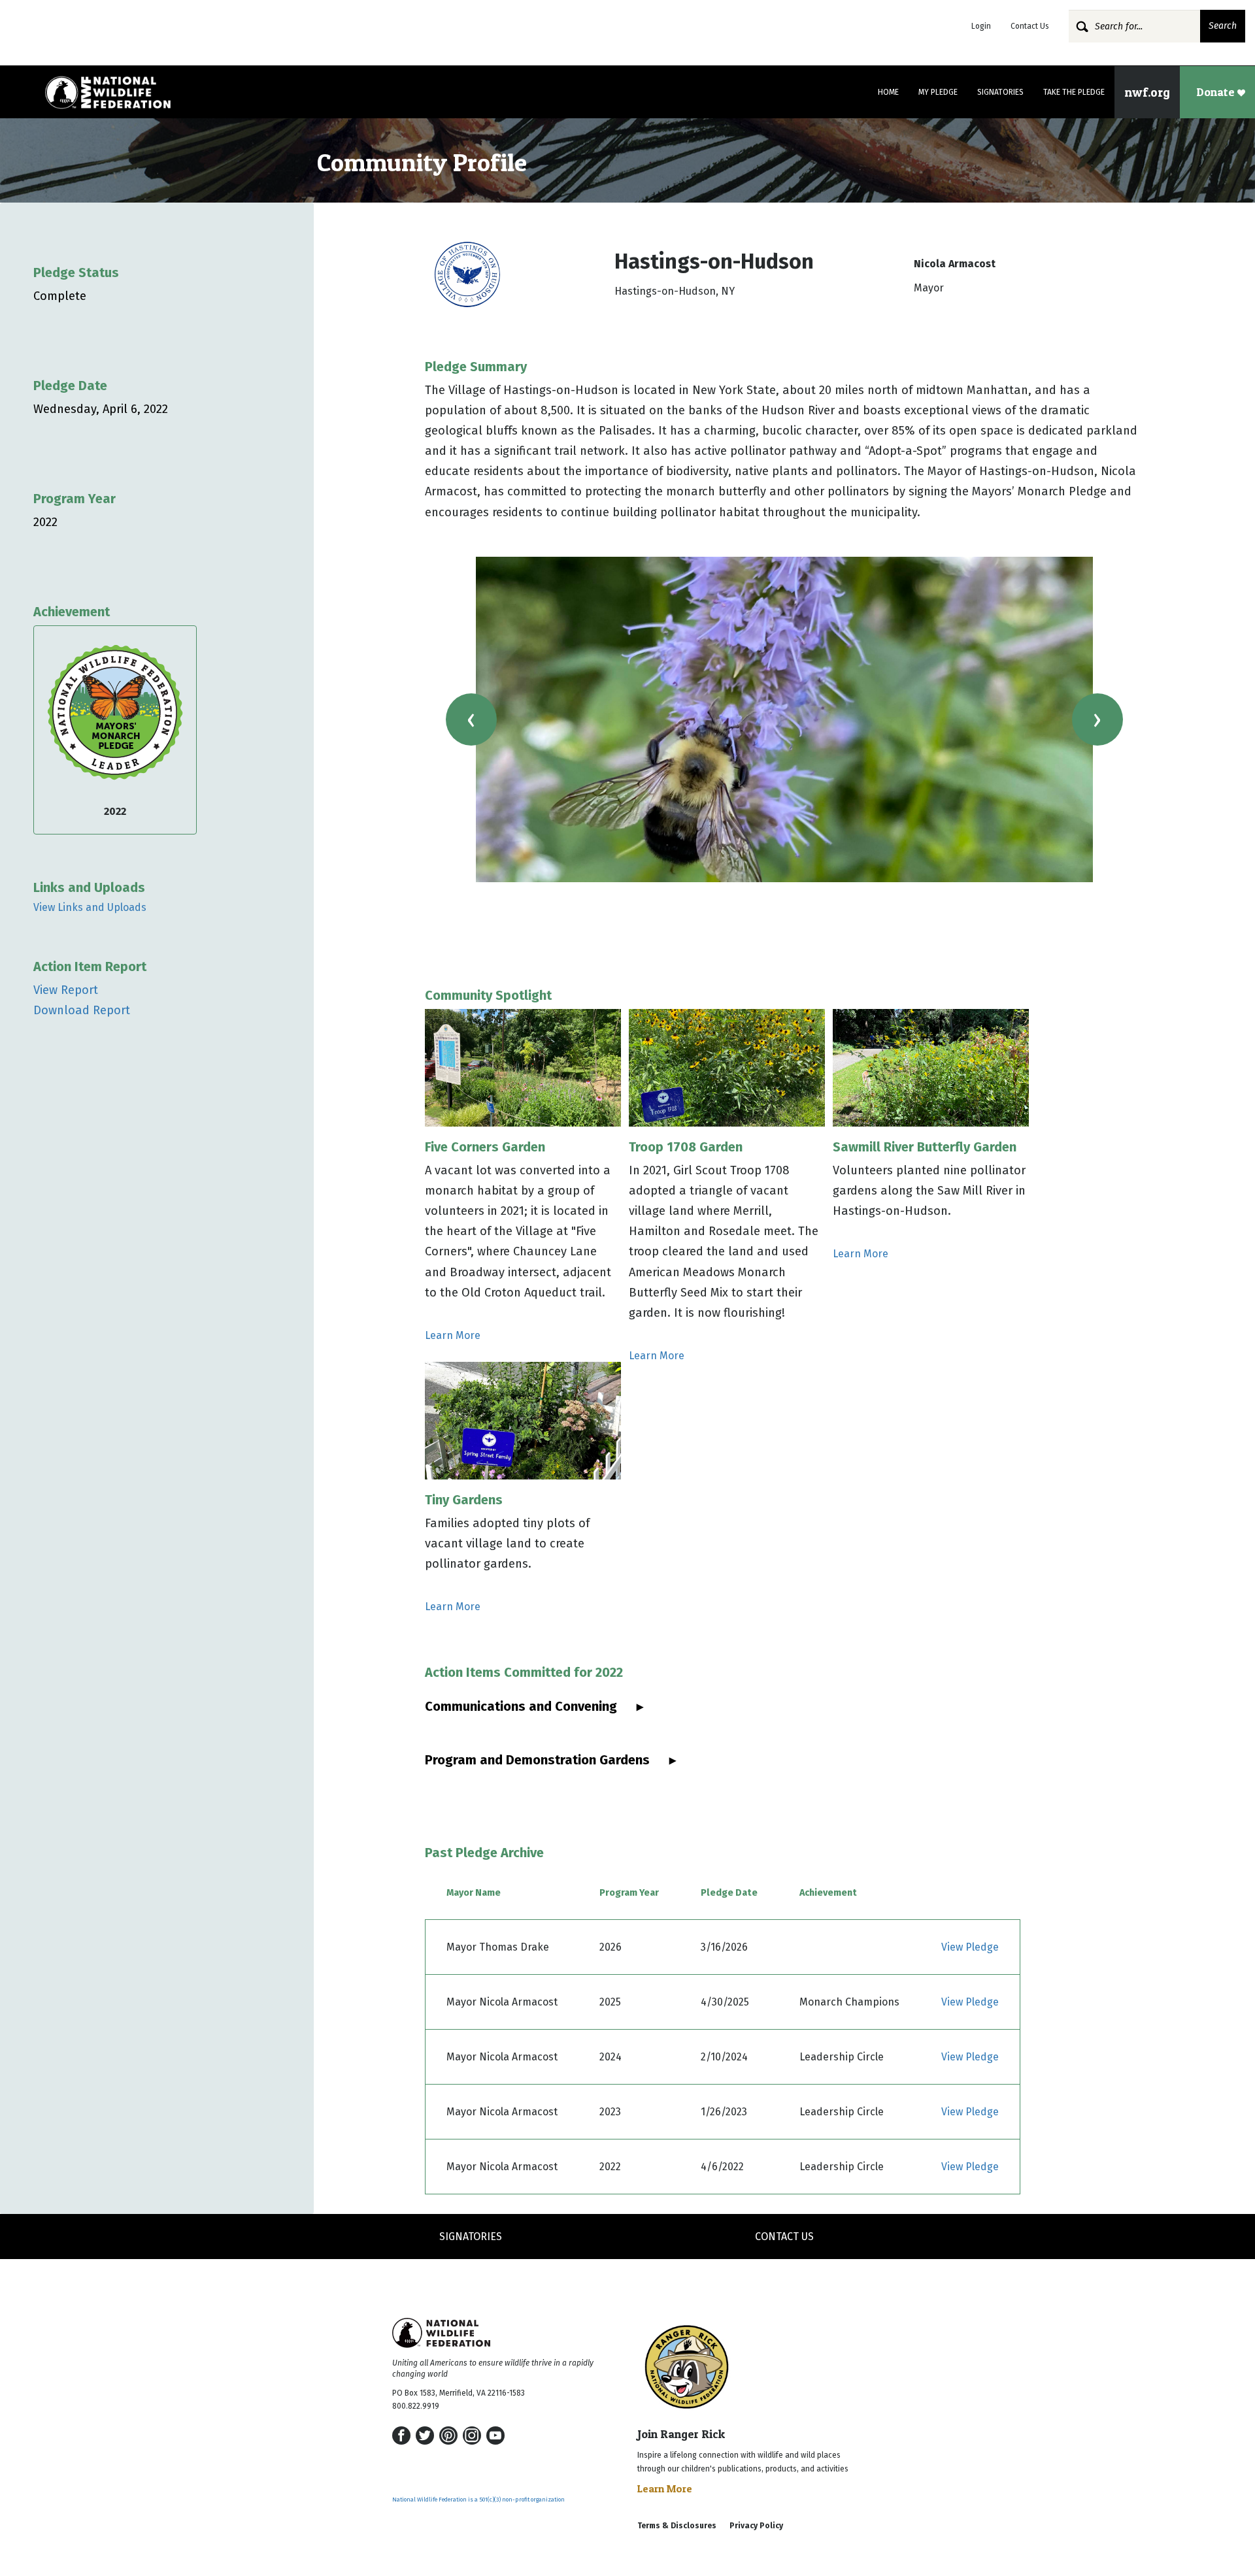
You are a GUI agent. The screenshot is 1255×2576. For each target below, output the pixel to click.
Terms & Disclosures (677, 2526)
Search (1223, 26)
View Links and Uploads (90, 907)
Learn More (453, 1335)
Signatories (1000, 92)
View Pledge (970, 1947)
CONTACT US (784, 2237)
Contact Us (1030, 26)
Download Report (82, 1010)
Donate (1217, 92)
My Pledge (938, 92)
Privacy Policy (756, 2526)
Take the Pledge (1074, 92)
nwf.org (1147, 92)
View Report (66, 990)
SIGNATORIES (471, 2237)
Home (888, 92)
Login (981, 26)
